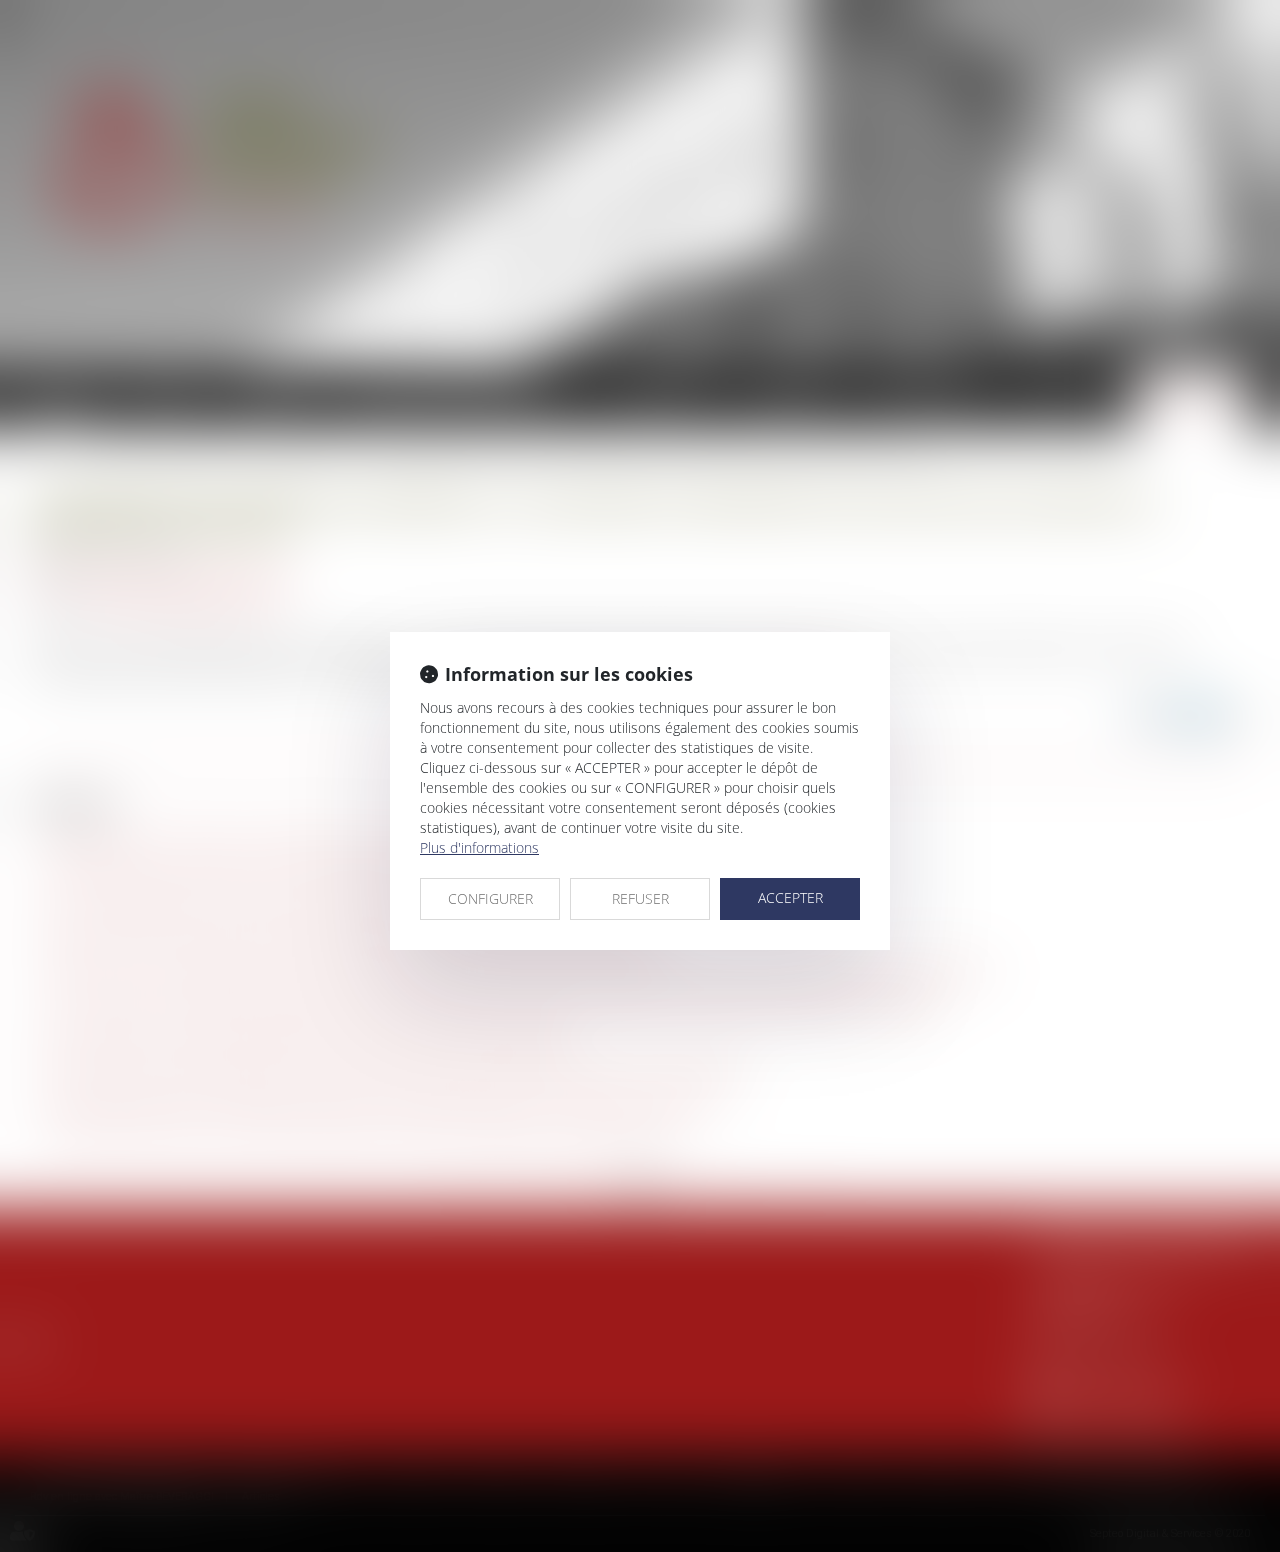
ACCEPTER (790, 897)
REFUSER (640, 898)
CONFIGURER (490, 898)
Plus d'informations (479, 847)
